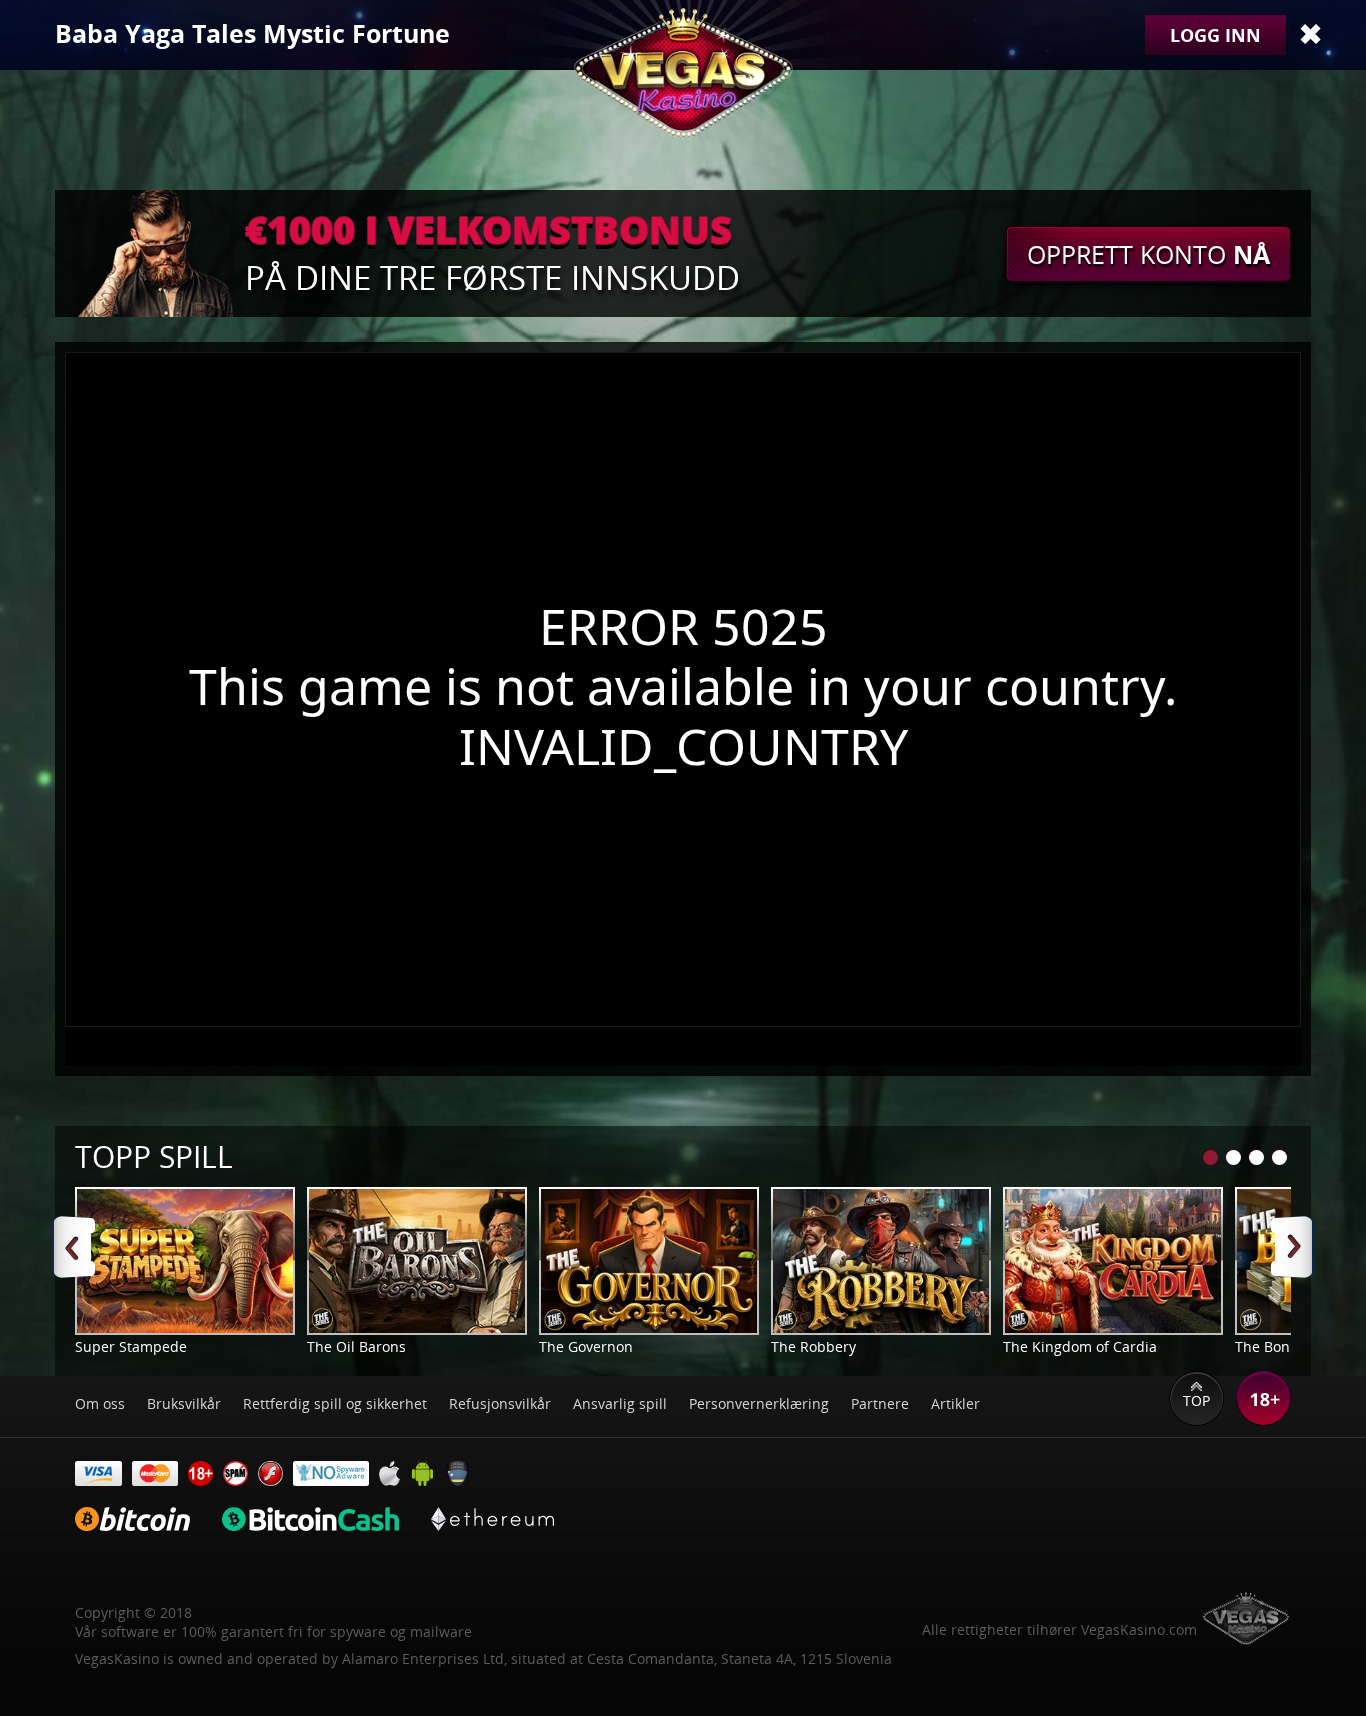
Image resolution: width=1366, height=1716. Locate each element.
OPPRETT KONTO (1148, 254)
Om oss (100, 1403)
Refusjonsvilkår (500, 1403)
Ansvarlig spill (620, 1403)
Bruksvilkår (184, 1403)
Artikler (955, 1403)
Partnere (880, 1403)
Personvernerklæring (759, 1403)
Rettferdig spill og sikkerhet (335, 1403)
